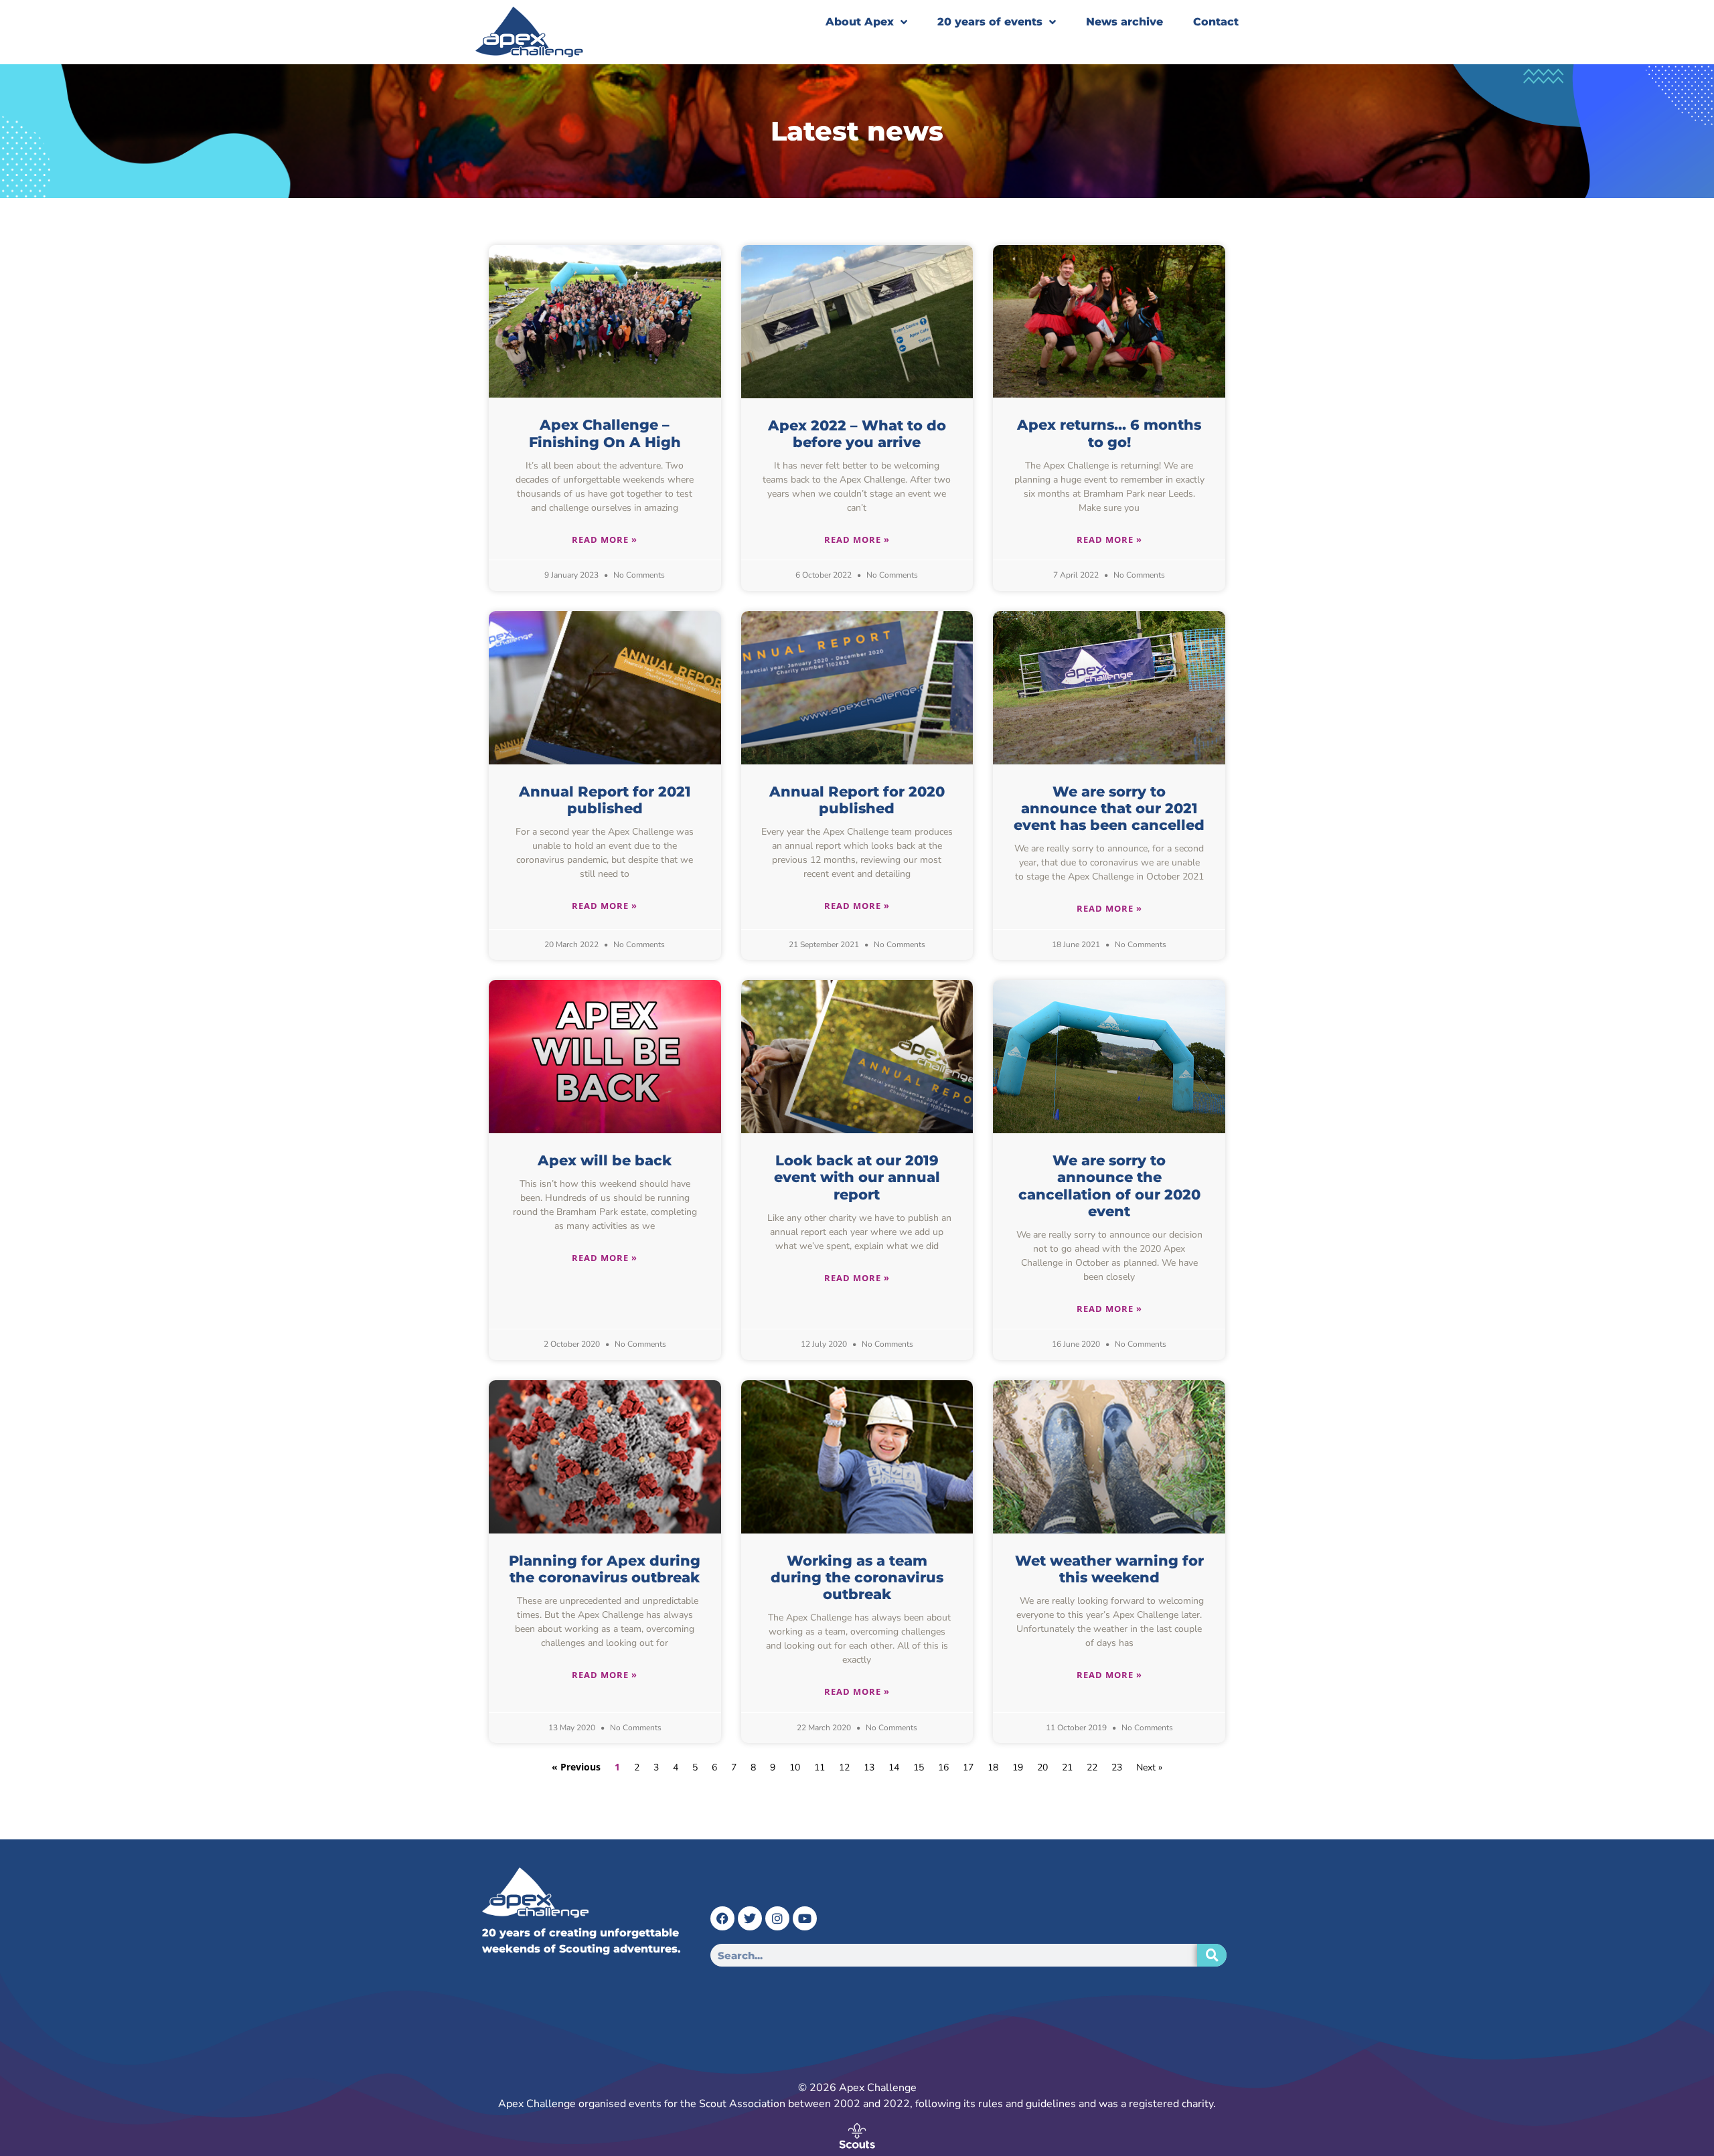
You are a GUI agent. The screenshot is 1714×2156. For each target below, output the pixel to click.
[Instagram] (777, 1918)
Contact (1216, 22)
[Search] (1212, 1955)
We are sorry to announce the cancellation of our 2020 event (1109, 1186)
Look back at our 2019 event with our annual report (857, 1177)
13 (869, 1767)
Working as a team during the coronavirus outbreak (857, 1577)
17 (968, 1767)
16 (943, 1767)
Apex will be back (605, 1160)
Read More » (605, 540)
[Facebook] (722, 1918)
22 (1092, 1767)
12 (844, 1767)
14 (894, 1767)
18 (993, 1767)
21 (1067, 1767)
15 (919, 1767)
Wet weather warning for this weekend (1109, 1569)
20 (1042, 1767)
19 (1018, 1767)
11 (820, 1767)
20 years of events (990, 22)
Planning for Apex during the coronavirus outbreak (605, 1569)
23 (1117, 1767)
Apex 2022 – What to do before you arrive (857, 434)
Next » (1149, 1767)
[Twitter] (750, 1918)
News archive (1124, 22)
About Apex (860, 22)
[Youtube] (805, 1918)
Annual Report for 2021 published (605, 800)
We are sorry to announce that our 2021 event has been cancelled (1109, 808)
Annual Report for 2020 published (857, 800)
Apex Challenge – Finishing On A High (605, 433)
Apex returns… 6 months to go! (1109, 433)
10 (795, 1767)
